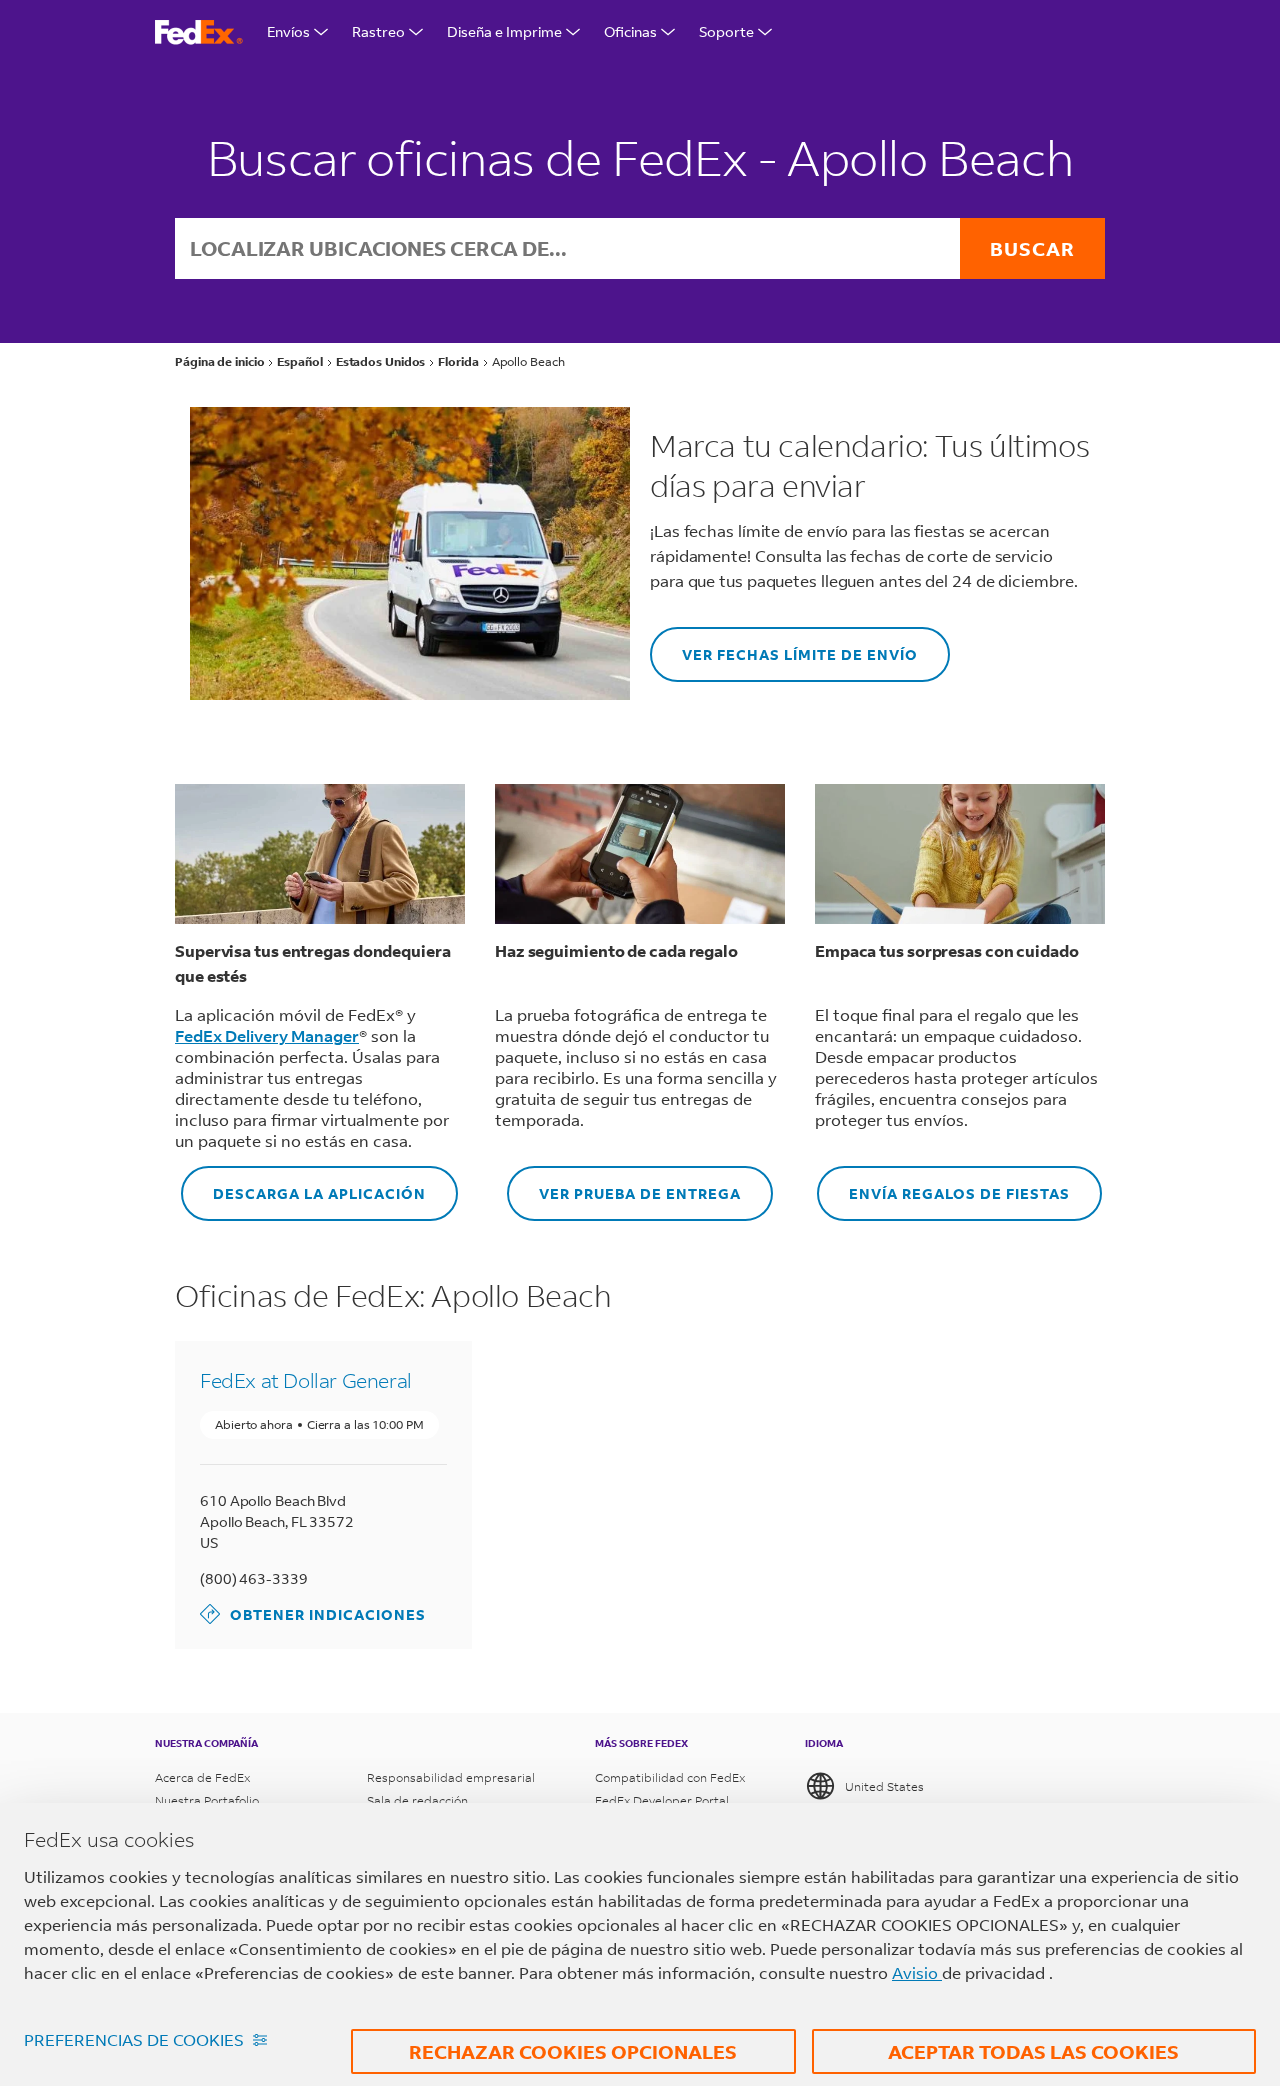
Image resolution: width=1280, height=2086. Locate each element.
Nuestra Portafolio (207, 1800)
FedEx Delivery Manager (267, 1035)
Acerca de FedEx (202, 1777)
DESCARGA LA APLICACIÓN (303, 1184)
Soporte (726, 31)
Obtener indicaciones (313, 1613)
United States (884, 1786)
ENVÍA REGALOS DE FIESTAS (943, 1184)
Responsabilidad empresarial (451, 1777)
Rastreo (378, 31)
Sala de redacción (417, 1800)
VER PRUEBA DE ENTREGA (624, 1184)
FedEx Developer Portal (662, 1800)
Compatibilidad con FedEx (670, 1777)
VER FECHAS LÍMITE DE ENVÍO (784, 645)
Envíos (288, 31)
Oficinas (630, 31)
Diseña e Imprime (504, 31)
